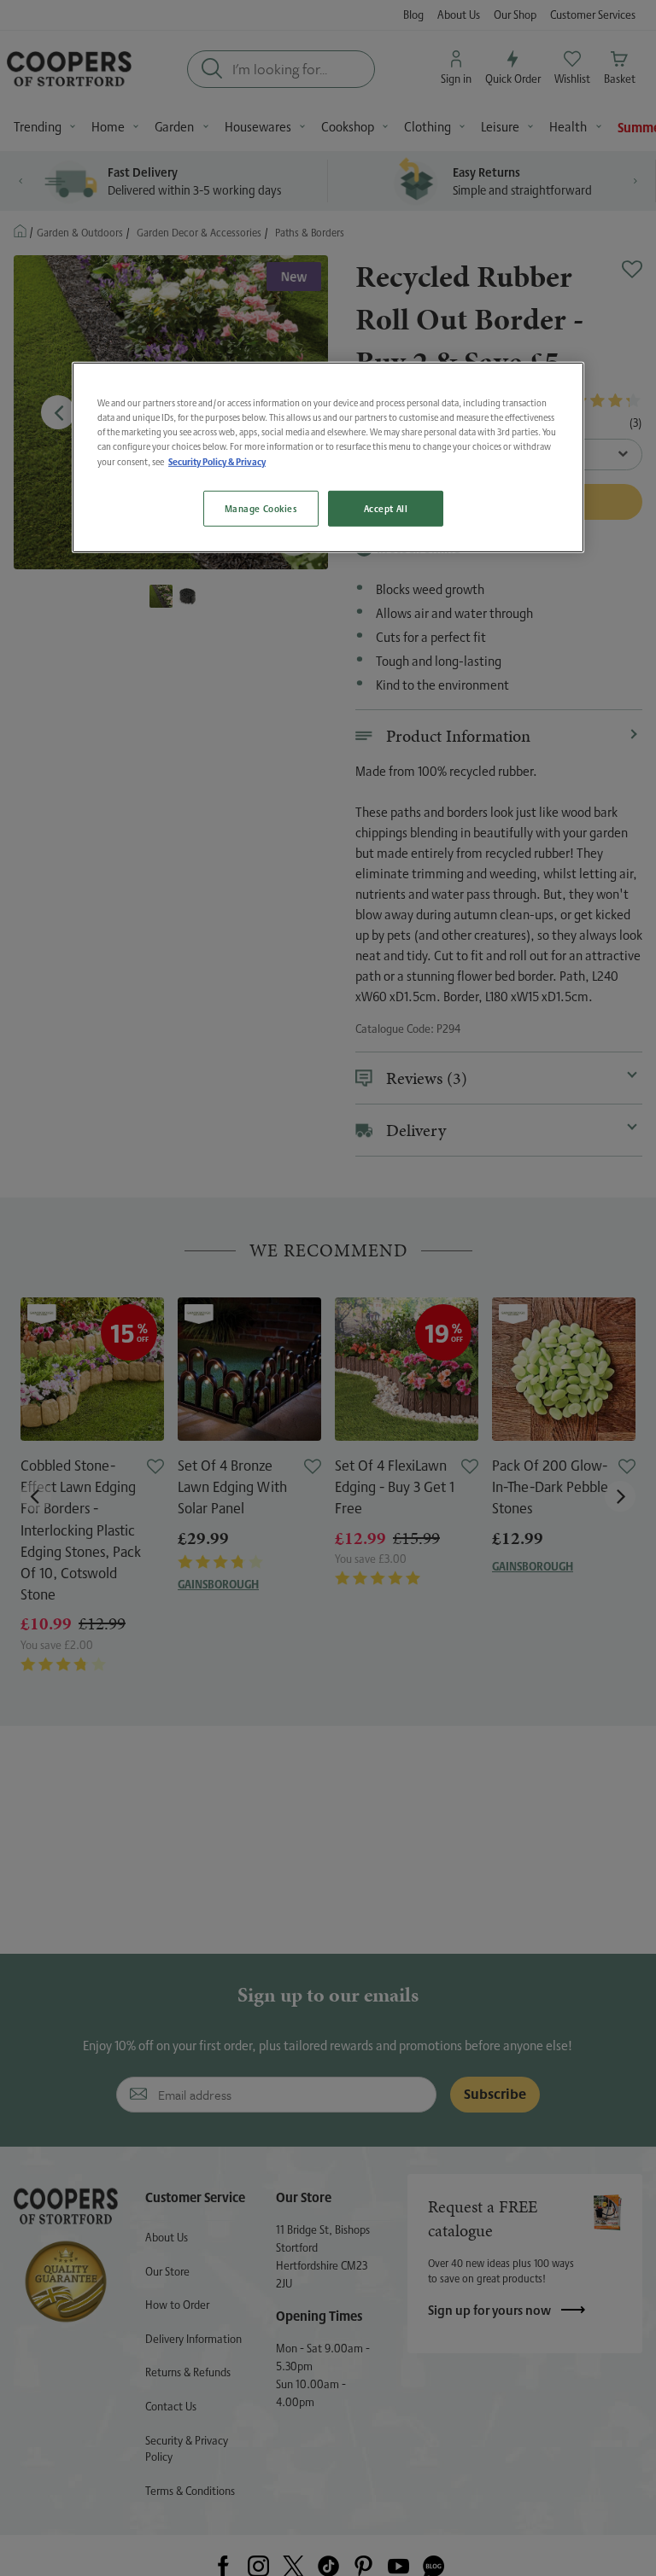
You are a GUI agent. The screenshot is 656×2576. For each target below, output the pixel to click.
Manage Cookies (261, 508)
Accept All (386, 508)
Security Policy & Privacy (217, 461)
